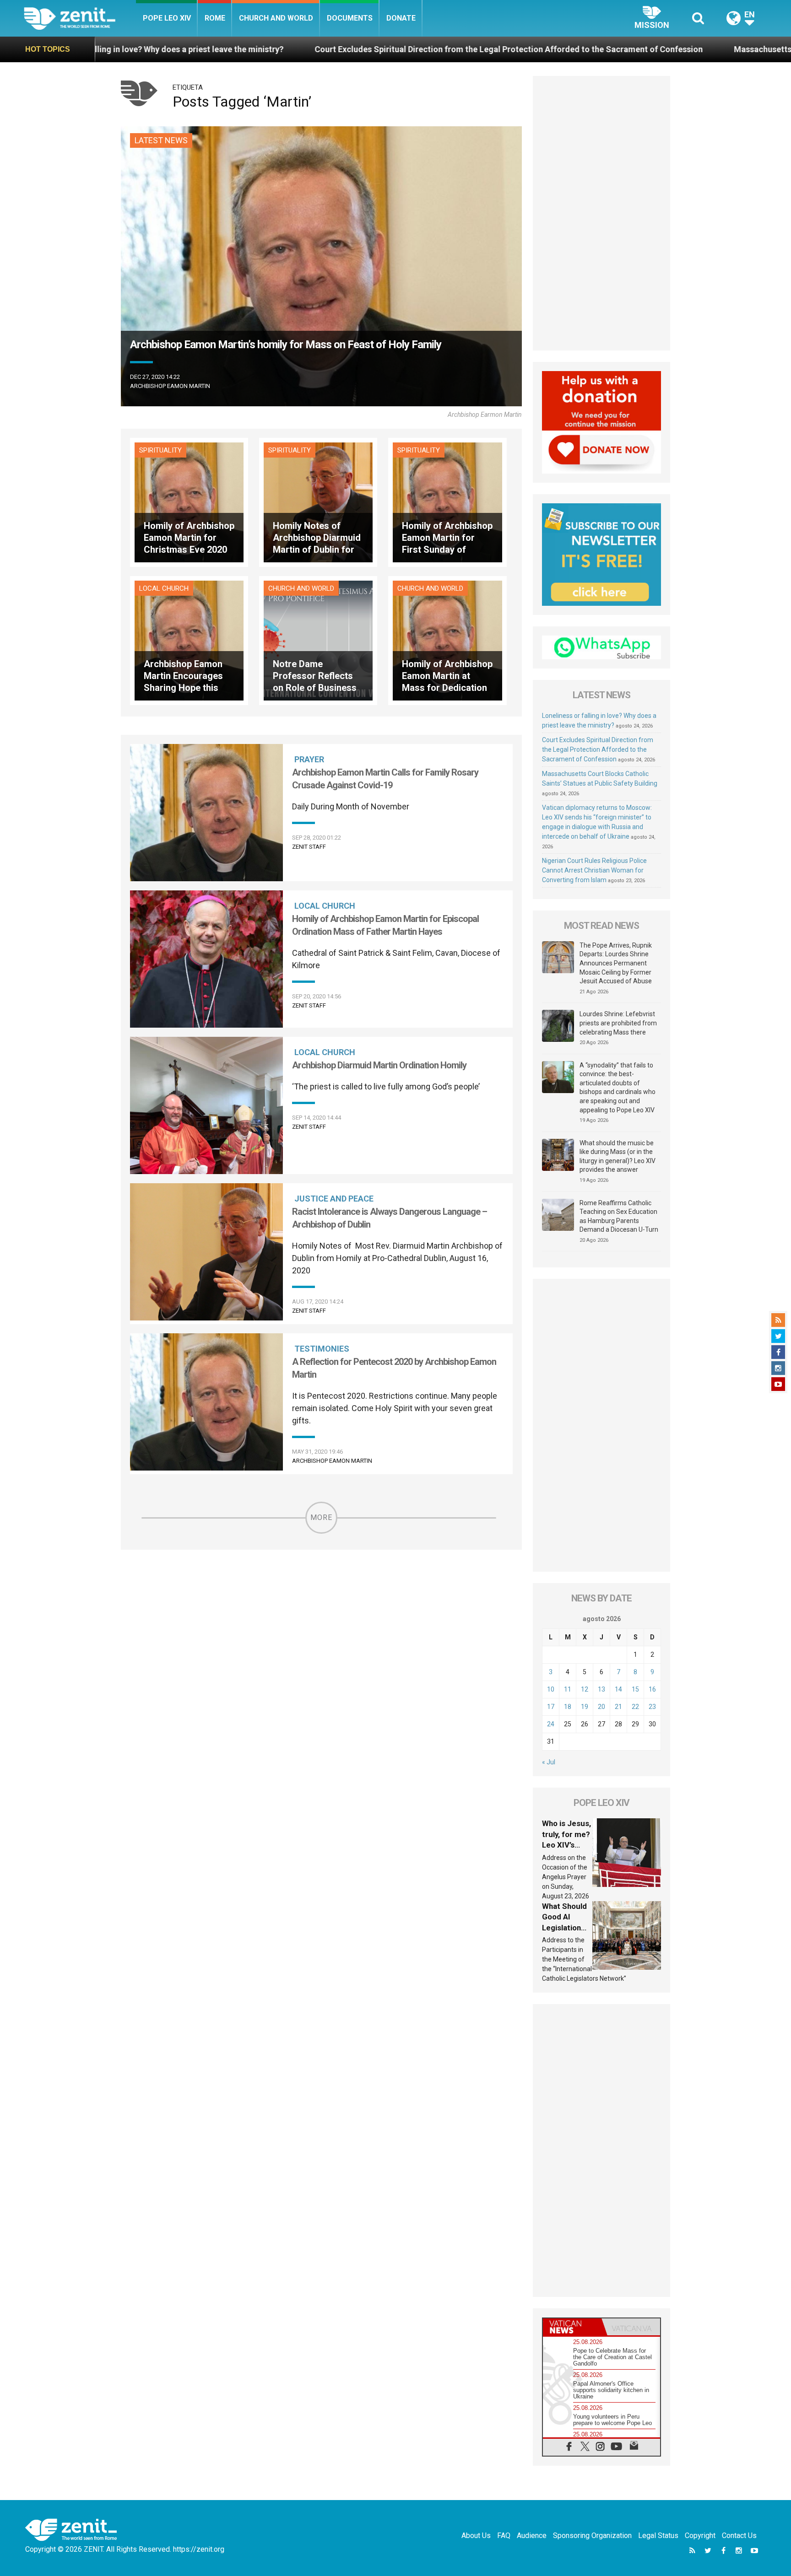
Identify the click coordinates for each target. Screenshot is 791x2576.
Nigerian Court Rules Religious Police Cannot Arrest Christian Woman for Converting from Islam (594, 870)
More (321, 1517)
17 (551, 1707)
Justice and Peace (334, 1199)
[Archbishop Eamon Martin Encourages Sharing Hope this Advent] (189, 640)
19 (585, 1707)
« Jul (549, 1762)
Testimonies (322, 1349)
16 (652, 1689)
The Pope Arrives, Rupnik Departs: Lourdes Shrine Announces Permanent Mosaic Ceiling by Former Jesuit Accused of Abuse (616, 963)
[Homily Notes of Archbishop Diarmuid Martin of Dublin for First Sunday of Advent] (318, 502)
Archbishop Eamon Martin (170, 386)
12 (585, 1689)
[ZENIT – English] (80, 18)
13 (601, 1689)
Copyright (700, 2536)
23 (652, 1707)
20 (601, 1707)
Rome (215, 18)
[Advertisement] (601, 213)
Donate (401, 18)
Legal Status (658, 2536)
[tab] (572, 2327)
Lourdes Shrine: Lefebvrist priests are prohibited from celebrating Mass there (618, 1023)
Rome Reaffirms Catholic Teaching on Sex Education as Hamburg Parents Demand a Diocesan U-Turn (619, 1216)
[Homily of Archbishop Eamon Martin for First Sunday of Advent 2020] (447, 502)
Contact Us (739, 2536)
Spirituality (160, 450)
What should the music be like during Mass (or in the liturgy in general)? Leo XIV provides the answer (618, 1156)
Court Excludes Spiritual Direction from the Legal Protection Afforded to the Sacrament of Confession (274, 49)
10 (551, 1689)
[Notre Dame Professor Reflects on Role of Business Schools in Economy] (318, 640)
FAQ (504, 2536)
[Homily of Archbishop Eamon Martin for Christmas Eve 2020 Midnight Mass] (189, 502)
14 (618, 1689)
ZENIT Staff (309, 847)
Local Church (164, 588)
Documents (350, 18)
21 (618, 1707)
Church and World (276, 18)
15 (635, 1689)
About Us (476, 2536)
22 (635, 1707)
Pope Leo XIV (167, 18)
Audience (532, 2536)
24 (551, 1724)
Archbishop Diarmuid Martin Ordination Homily (379, 1065)
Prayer (309, 759)
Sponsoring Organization (592, 2536)
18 (568, 1707)
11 (568, 1689)
